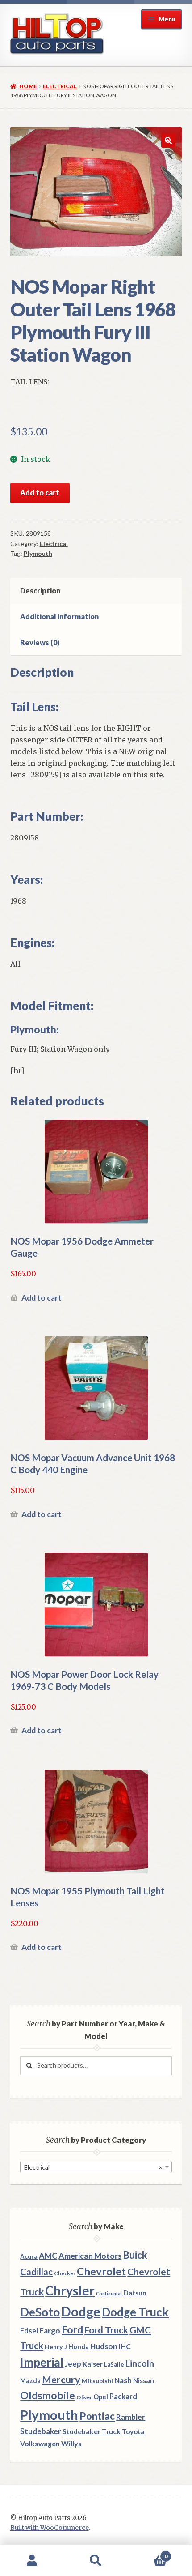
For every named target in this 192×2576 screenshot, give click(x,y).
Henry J (56, 2347)
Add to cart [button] (42, 1298)
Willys (71, 2443)
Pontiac (97, 2416)
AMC (48, 2256)
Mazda (30, 2381)
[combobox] (96, 2167)
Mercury (61, 2380)
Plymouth (38, 553)
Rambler (131, 2417)
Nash (123, 2380)
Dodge (81, 2311)
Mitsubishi (97, 2381)
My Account (32, 2561)
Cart (148, 2553)
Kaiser (93, 2364)
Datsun (135, 2293)
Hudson (104, 2346)
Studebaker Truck (92, 2431)
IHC (125, 2346)
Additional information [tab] (59, 616)
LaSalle (114, 2364)
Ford (72, 2330)
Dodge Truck (135, 2312)
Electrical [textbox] (93, 2167)
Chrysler (70, 2290)
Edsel (29, 2331)
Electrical (60, 86)
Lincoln (140, 2363)
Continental (109, 2293)
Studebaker (41, 2431)
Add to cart (40, 493)
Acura (29, 2256)
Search (96, 2561)
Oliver (84, 2397)
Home (28, 86)
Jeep (73, 2364)
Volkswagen (40, 2443)
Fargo (50, 2331)
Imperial (42, 2362)
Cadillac (36, 2272)
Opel (101, 2397)
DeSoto (40, 2312)
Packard (123, 2396)
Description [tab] (40, 591)
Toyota (133, 2431)
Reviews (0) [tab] (40, 642)
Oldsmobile (48, 2395)
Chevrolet (101, 2271)
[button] (168, 141)
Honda (79, 2347)
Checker (65, 2273)
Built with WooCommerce (50, 2528)
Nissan (144, 2380)
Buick (135, 2255)
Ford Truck (106, 2330)
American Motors (90, 2256)
